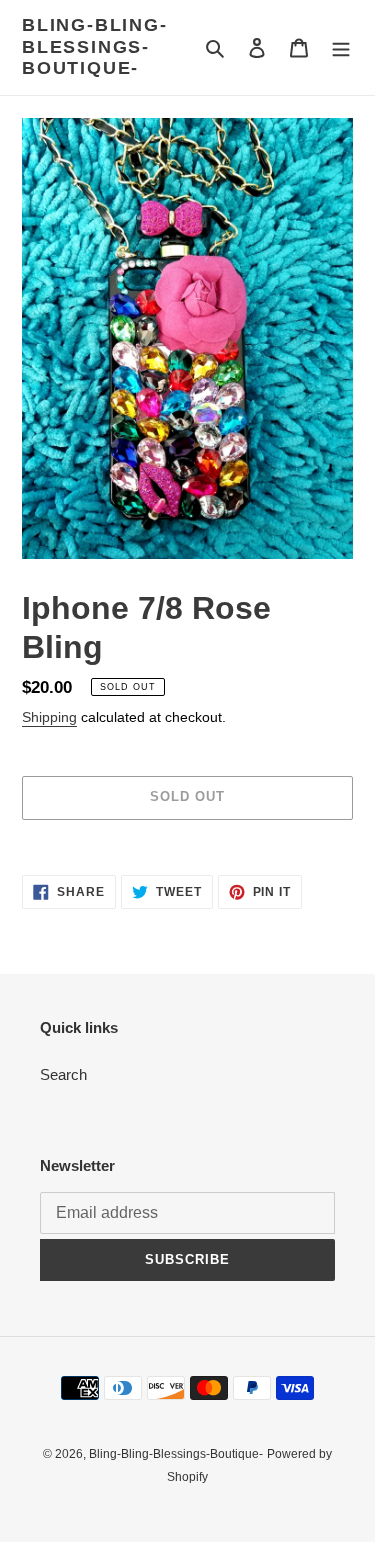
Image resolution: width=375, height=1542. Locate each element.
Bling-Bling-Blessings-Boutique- (95, 46)
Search (63, 1074)
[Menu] (341, 47)
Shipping (49, 717)
